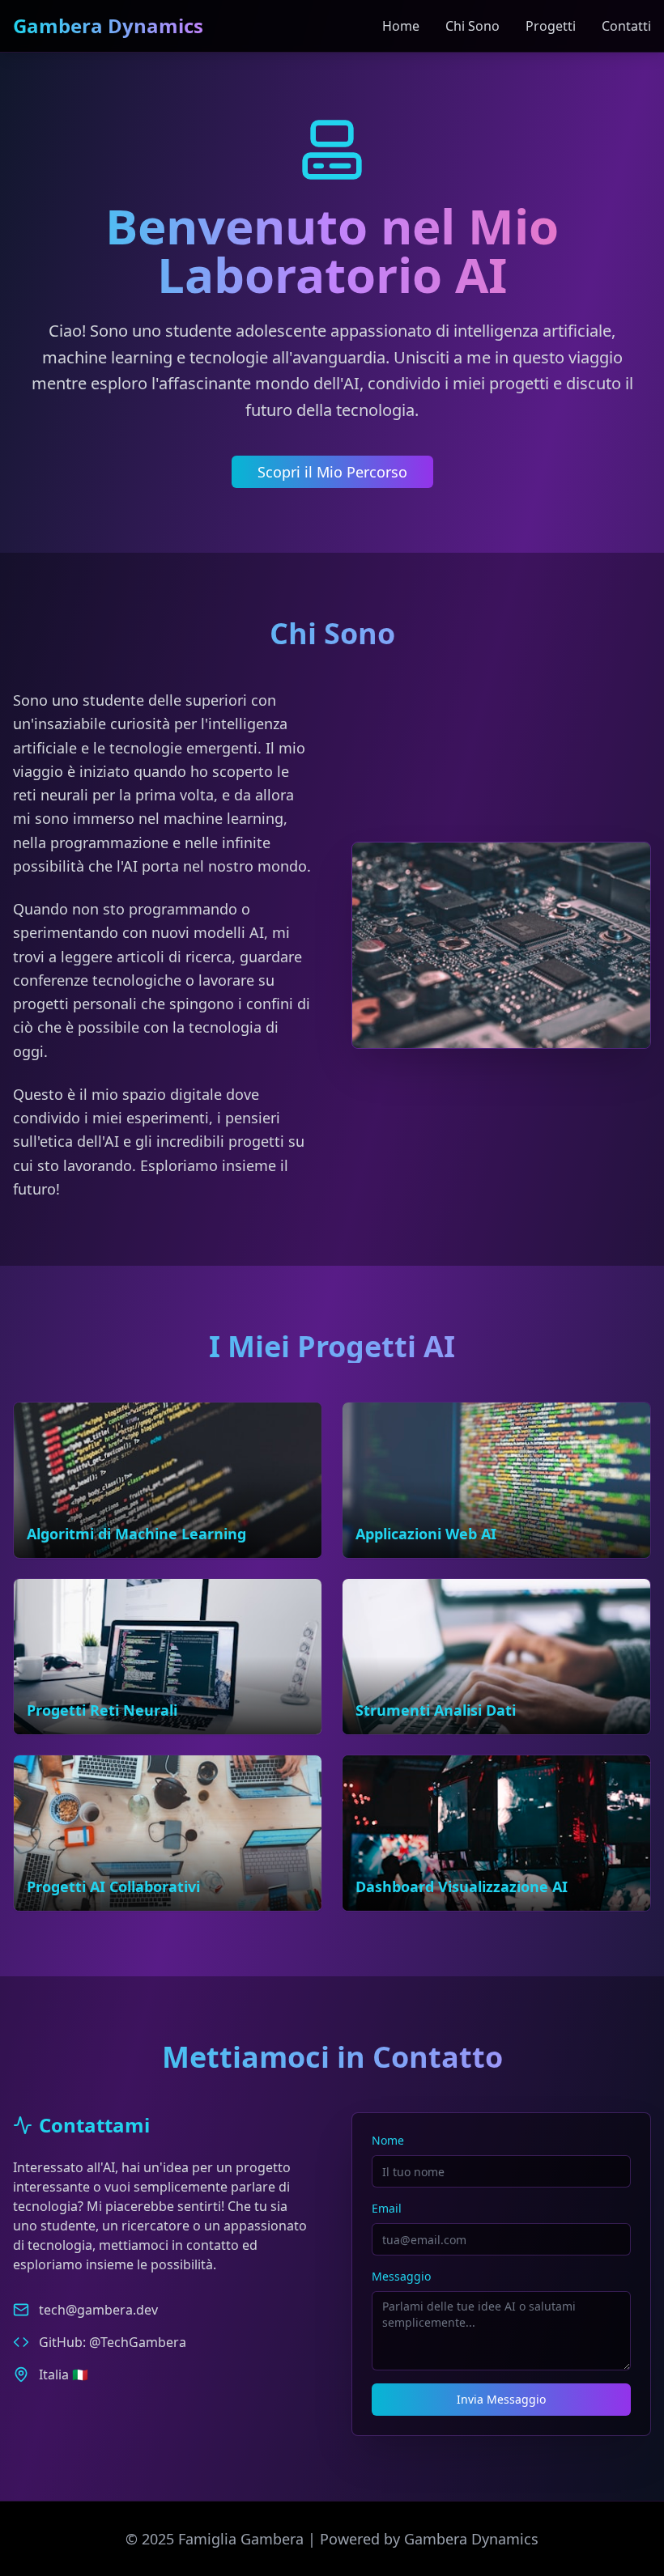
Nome (388, 2140)
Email (387, 2208)
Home (401, 26)
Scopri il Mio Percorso (332, 472)
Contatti (626, 26)
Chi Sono (472, 26)
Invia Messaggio (501, 2399)
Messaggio (401, 2276)
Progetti (551, 26)
